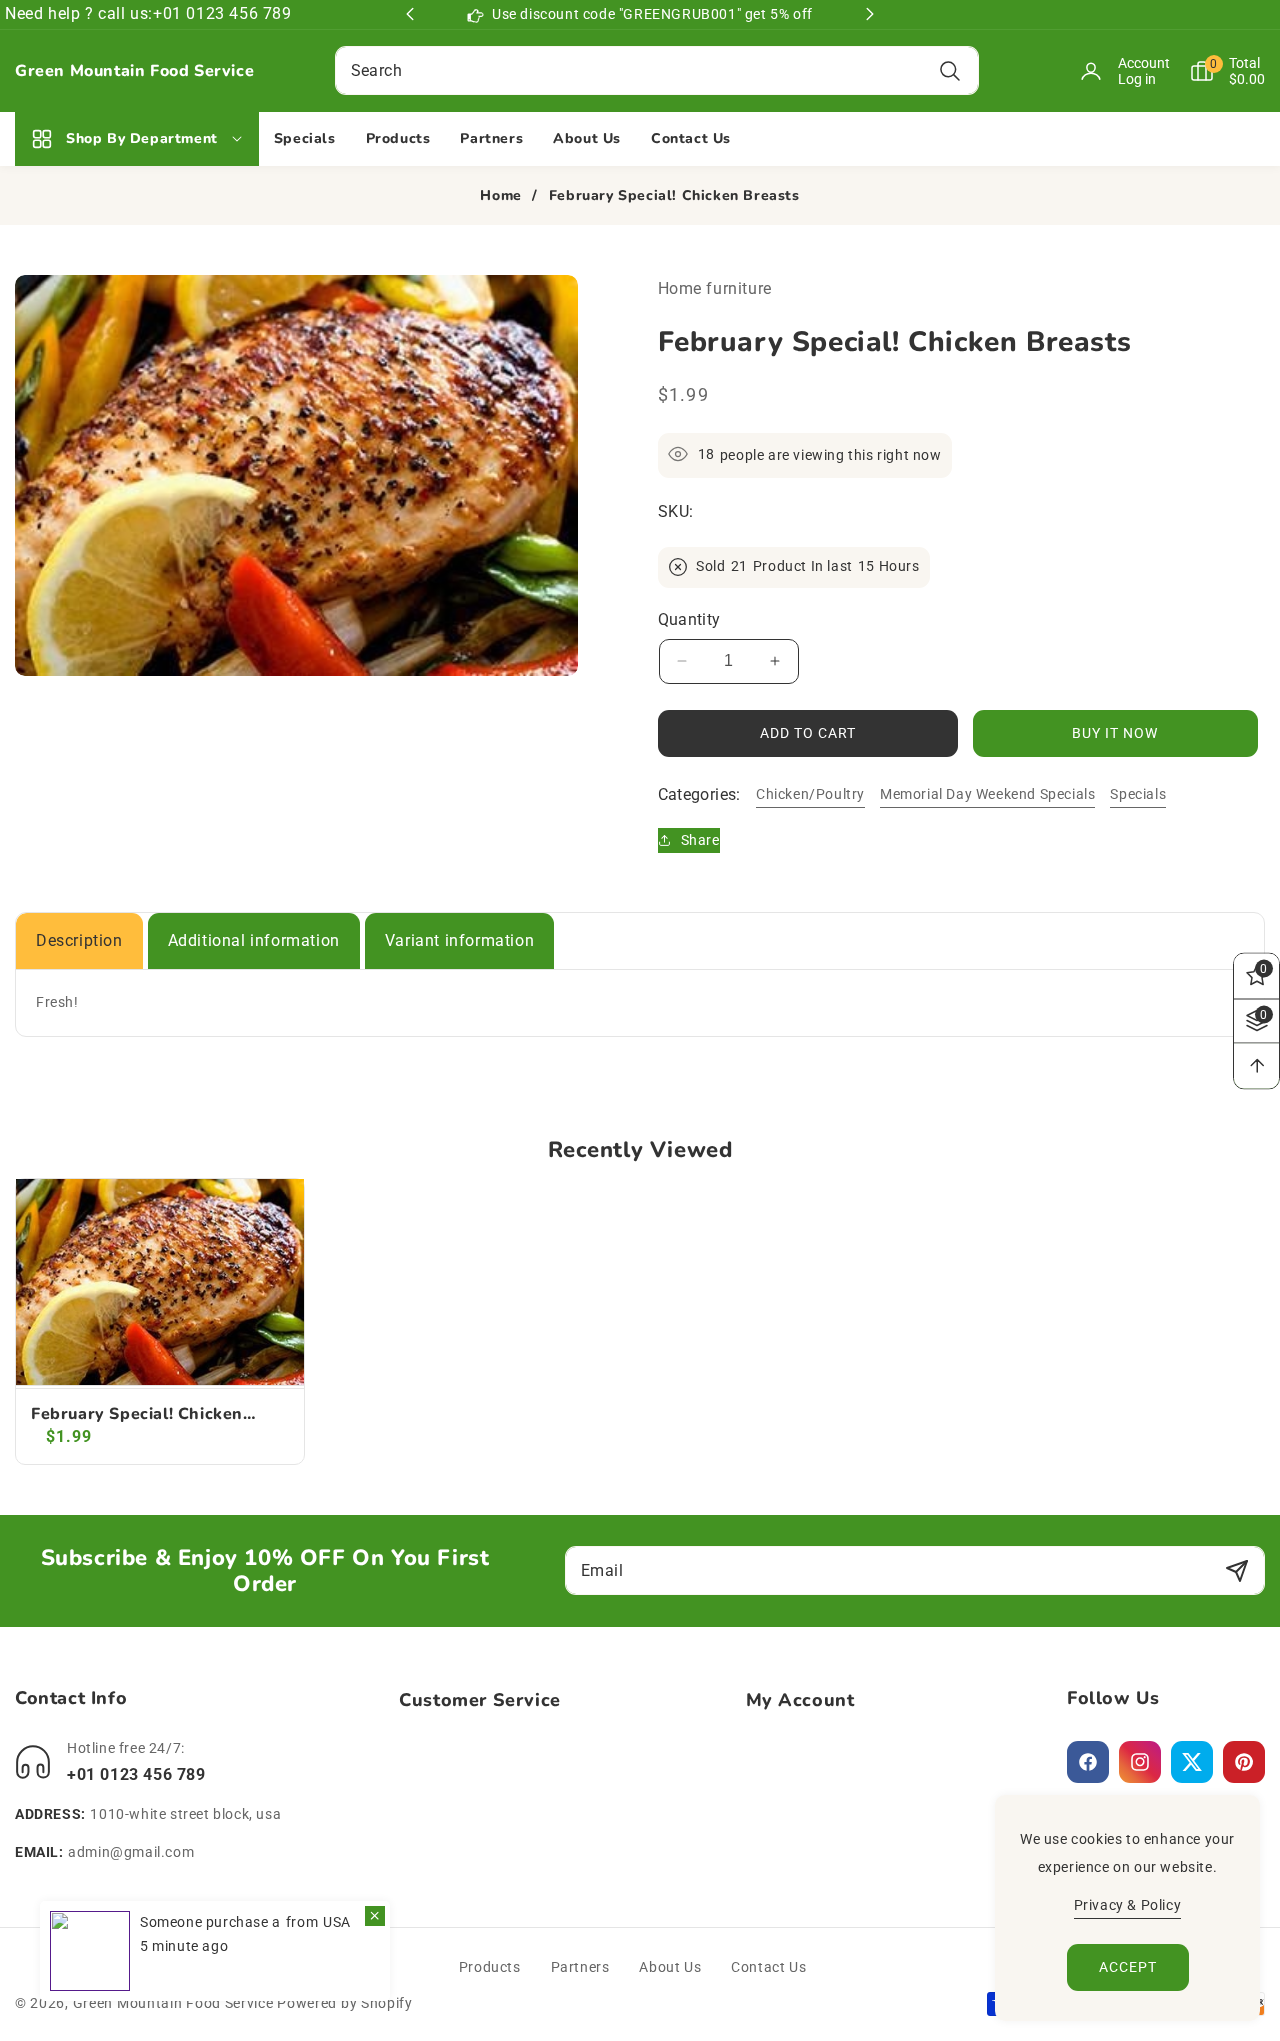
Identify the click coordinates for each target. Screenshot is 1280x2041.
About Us (670, 1967)
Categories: (699, 793)
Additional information (254, 940)
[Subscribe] (1236, 1570)
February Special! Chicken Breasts (137, 1414)
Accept (1128, 1967)
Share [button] (700, 839)
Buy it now (1115, 732)
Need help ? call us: (79, 13)
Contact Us (768, 1967)
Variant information (459, 940)
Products (490, 1967)
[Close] (375, 1916)
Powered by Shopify (345, 2003)
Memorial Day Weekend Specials (987, 793)
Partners (580, 1967)
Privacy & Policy (1128, 1905)
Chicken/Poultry (810, 793)
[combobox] (657, 70)
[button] (1217, 71)
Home (500, 196)
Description (79, 940)
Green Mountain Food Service (173, 2003)
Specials (1138, 793)
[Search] (950, 70)
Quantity (689, 618)
